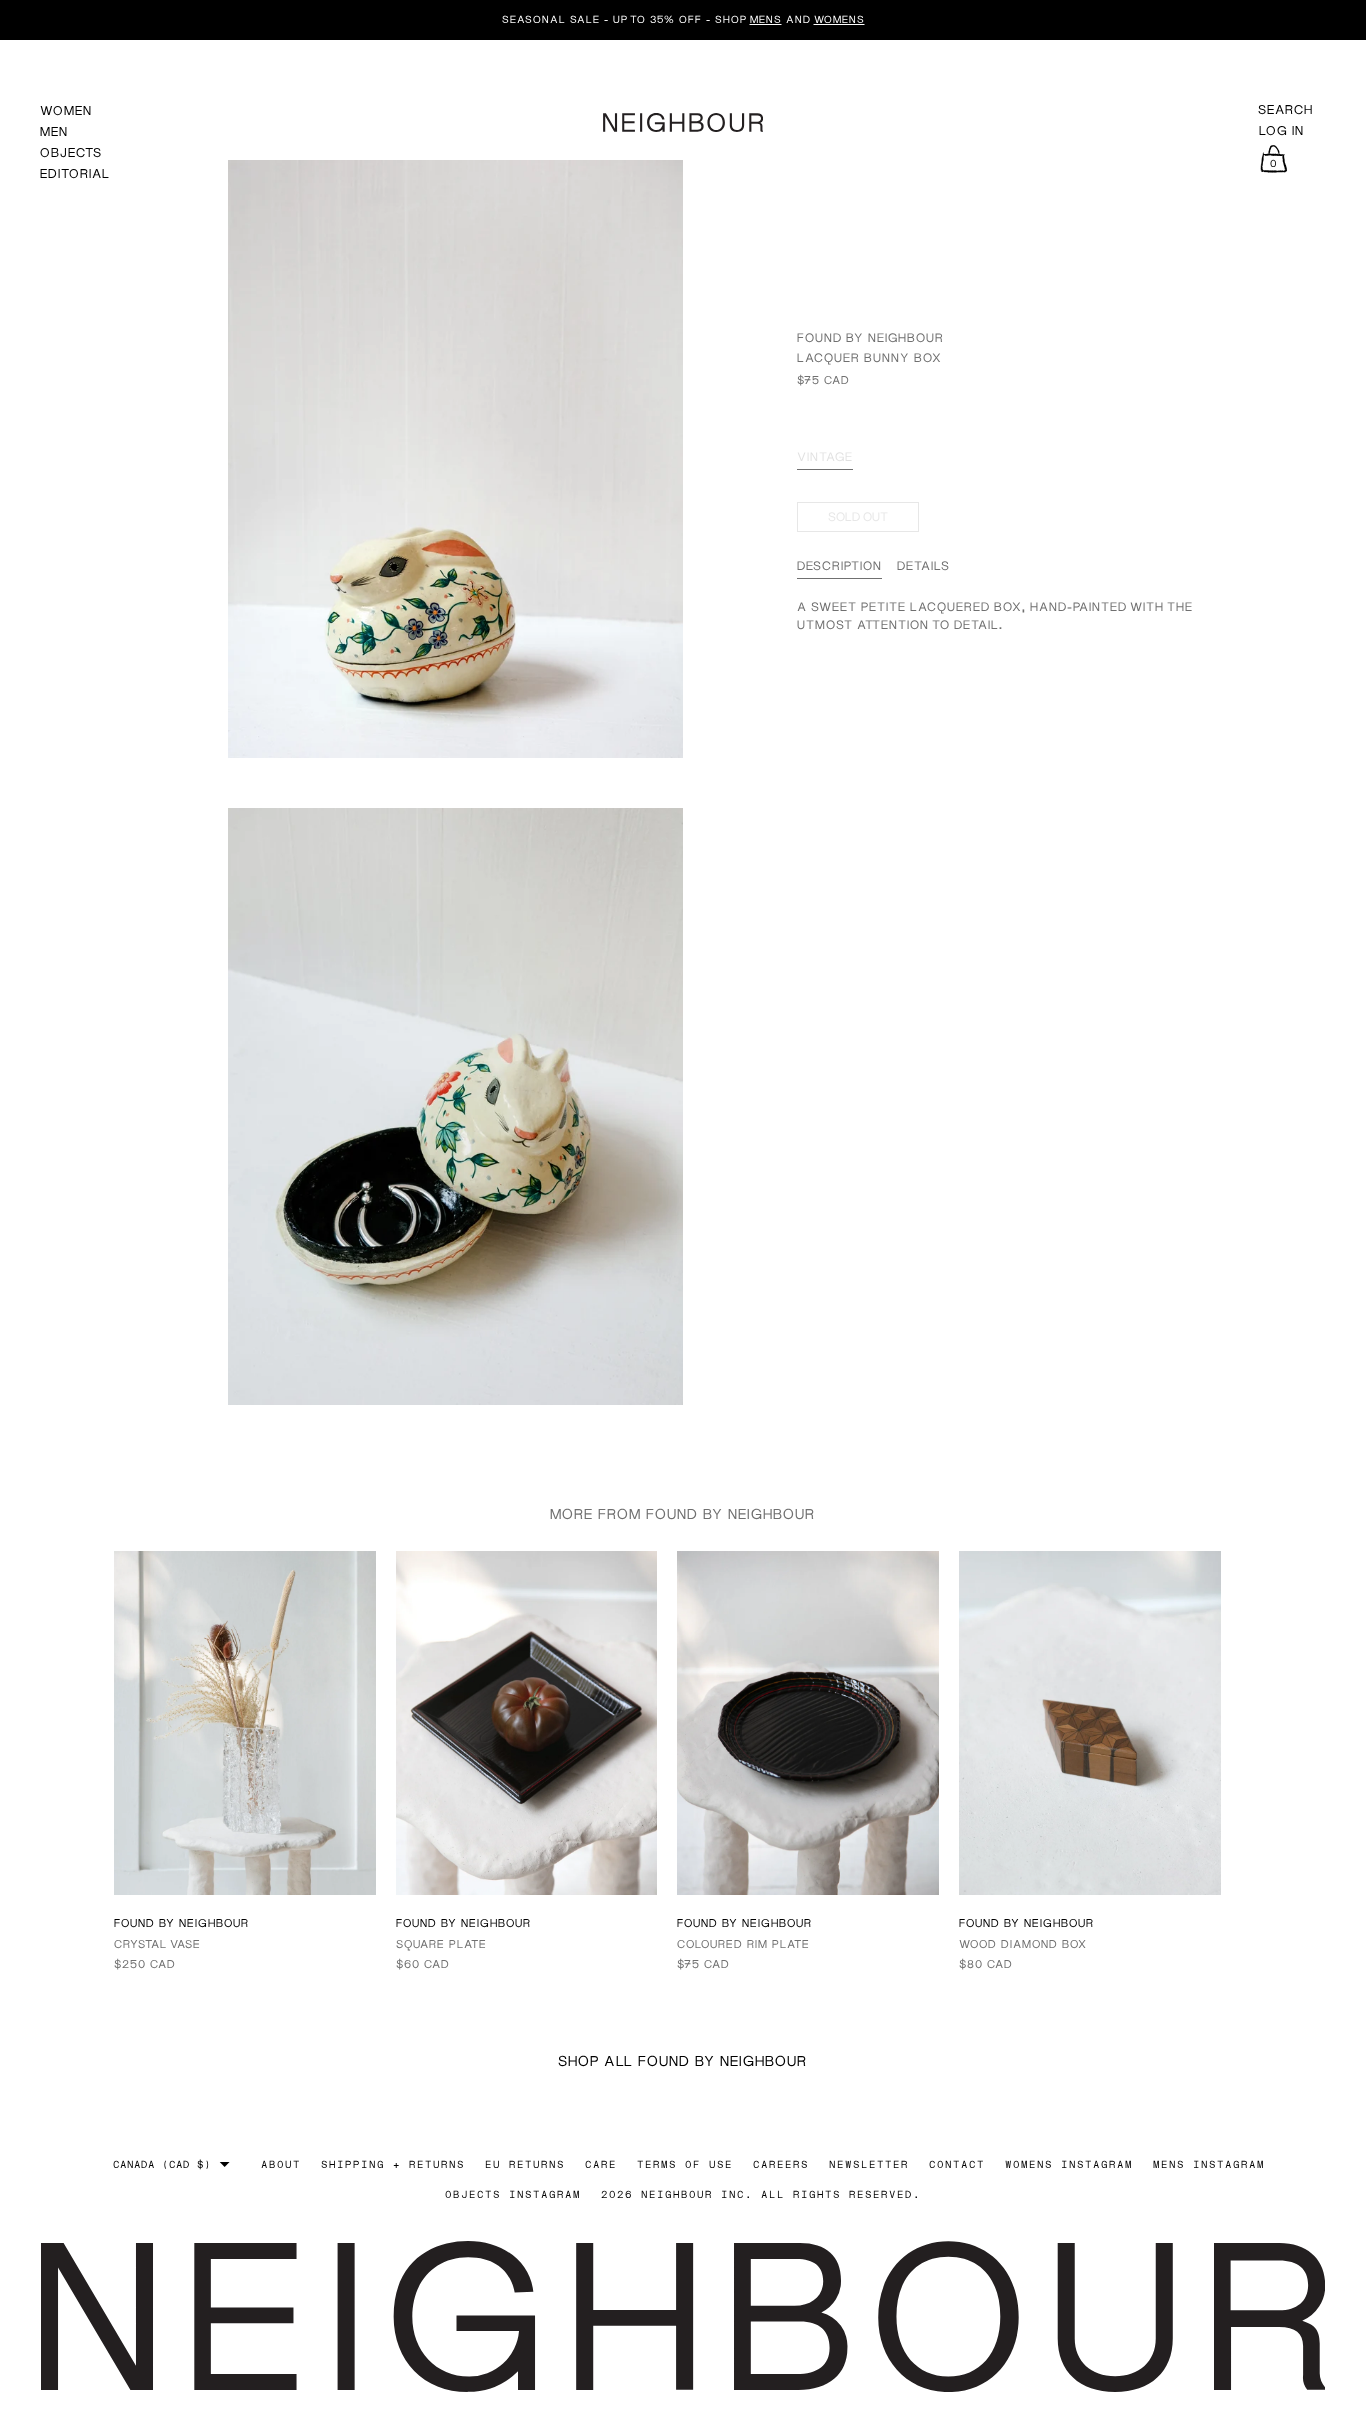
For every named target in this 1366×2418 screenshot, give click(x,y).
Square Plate (441, 1943)
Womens (839, 19)
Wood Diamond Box (1023, 1943)
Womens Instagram (1069, 2164)
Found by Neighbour (870, 338)
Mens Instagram (1209, 2164)
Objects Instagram (513, 2194)
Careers (781, 2164)
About (281, 2164)
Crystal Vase (157, 1943)
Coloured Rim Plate (743, 1943)
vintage (825, 457)
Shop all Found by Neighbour (682, 2060)
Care (601, 2164)
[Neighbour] (683, 119)
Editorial (75, 173)
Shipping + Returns (393, 2164)
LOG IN (1281, 131)
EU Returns (525, 2164)
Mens (766, 19)
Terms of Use (685, 2164)
